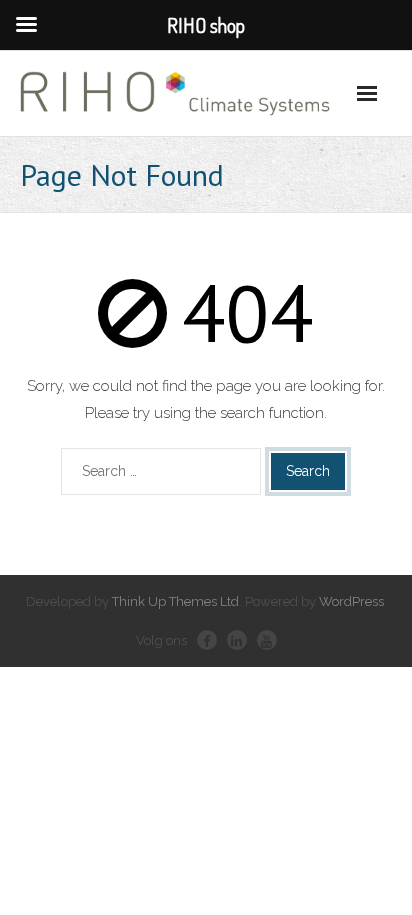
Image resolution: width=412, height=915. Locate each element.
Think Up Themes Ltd (175, 601)
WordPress (351, 601)
